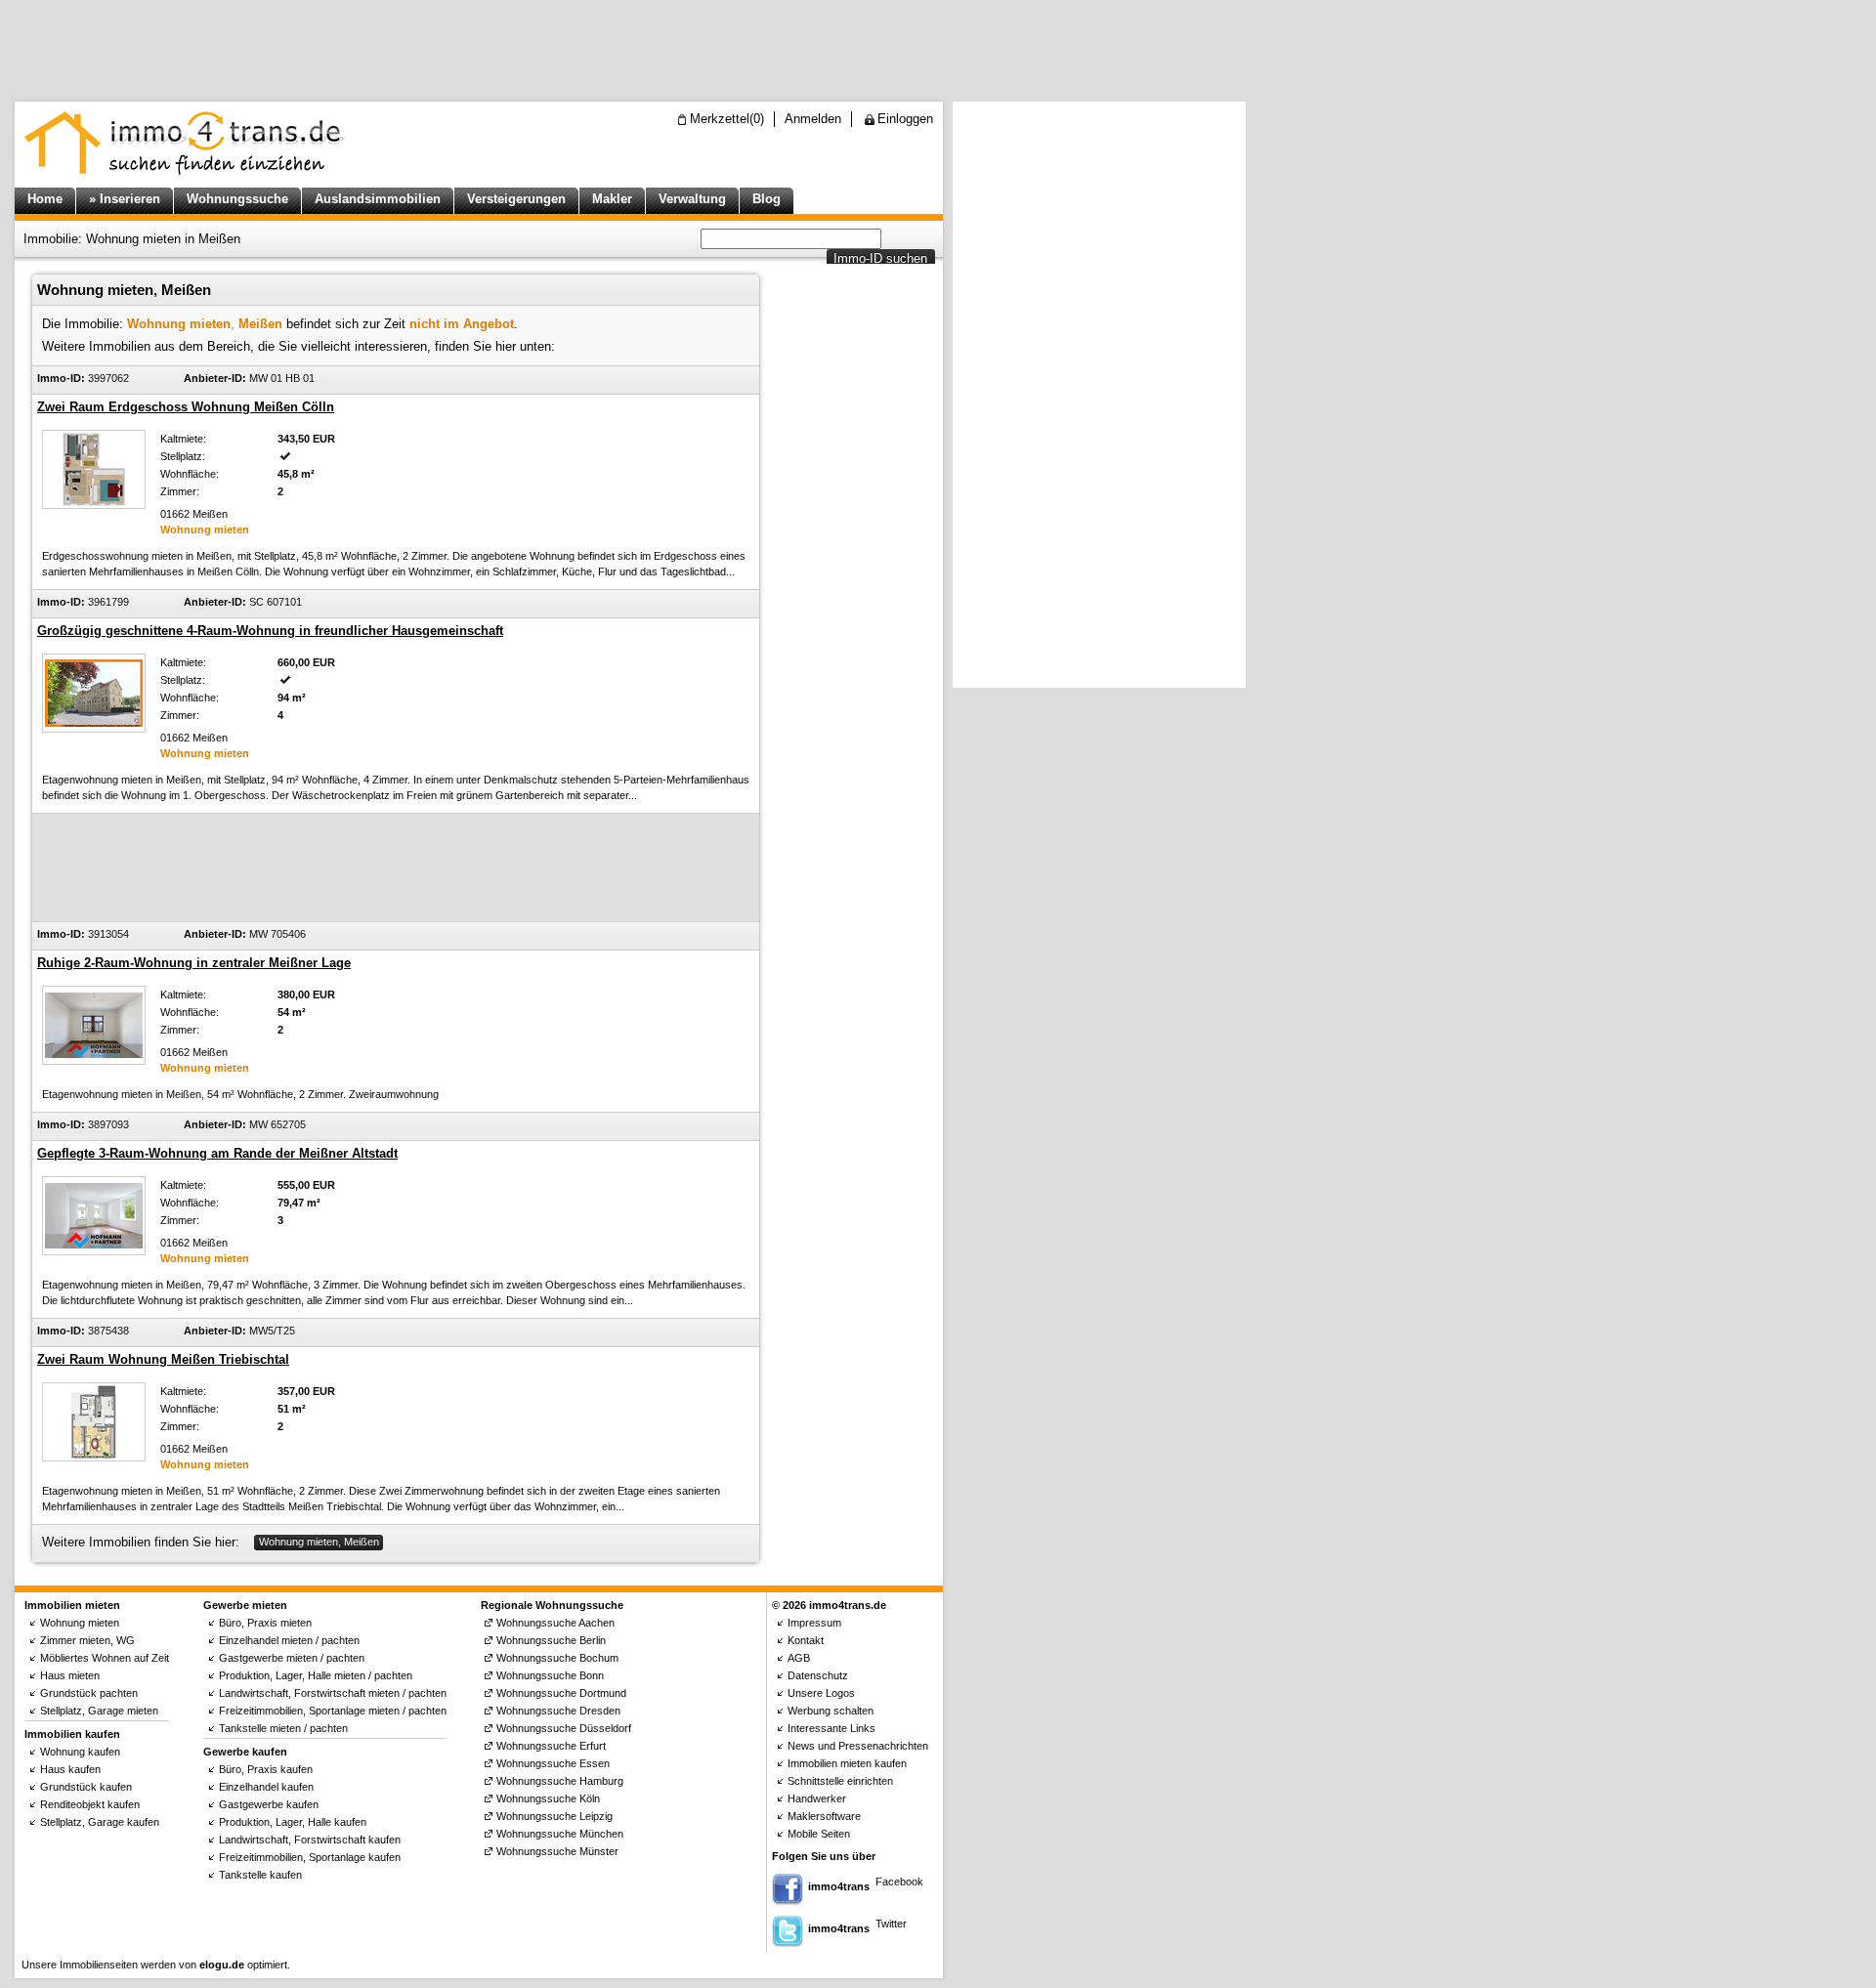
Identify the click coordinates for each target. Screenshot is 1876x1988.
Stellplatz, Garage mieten (99, 1711)
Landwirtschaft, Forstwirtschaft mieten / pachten (333, 1693)
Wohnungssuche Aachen (555, 1623)
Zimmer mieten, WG (87, 1640)
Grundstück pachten (89, 1693)
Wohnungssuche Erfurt (551, 1746)
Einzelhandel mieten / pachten (289, 1640)
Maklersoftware (824, 1816)
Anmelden (813, 119)
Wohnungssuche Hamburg (560, 1781)
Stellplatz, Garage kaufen (100, 1822)
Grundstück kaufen (86, 1787)
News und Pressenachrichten (858, 1746)
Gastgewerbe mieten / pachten (292, 1658)
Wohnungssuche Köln (548, 1798)
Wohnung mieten (80, 1623)
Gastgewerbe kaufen (269, 1804)
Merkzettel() (727, 119)
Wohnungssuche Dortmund (561, 1693)
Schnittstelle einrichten (840, 1781)
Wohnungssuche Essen (553, 1763)
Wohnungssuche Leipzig (554, 1816)
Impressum (814, 1623)
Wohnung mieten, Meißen (319, 1542)
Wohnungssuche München (560, 1834)
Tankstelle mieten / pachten (283, 1728)
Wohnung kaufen (80, 1752)
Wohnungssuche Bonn (550, 1675)
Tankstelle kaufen (260, 1875)
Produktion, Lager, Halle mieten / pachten (316, 1675)
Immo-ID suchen (880, 258)
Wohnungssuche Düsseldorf (564, 1728)
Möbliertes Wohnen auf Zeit (105, 1658)
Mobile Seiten (819, 1834)
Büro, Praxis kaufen (266, 1769)
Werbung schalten (831, 1711)
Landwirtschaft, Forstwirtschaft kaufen (310, 1840)
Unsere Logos (821, 1693)
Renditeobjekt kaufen (90, 1804)
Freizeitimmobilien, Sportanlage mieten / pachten (333, 1711)
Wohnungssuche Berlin (551, 1640)
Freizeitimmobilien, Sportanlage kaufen (310, 1857)
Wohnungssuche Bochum (557, 1658)
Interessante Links (831, 1728)
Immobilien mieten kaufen (847, 1763)
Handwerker (817, 1798)
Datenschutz (818, 1675)
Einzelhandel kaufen (266, 1787)
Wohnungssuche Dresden (558, 1711)
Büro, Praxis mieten (265, 1623)
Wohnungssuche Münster (557, 1851)
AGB (799, 1658)
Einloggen (905, 119)
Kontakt (806, 1640)
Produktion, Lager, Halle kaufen (293, 1822)
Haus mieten (70, 1675)
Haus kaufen (70, 1769)
